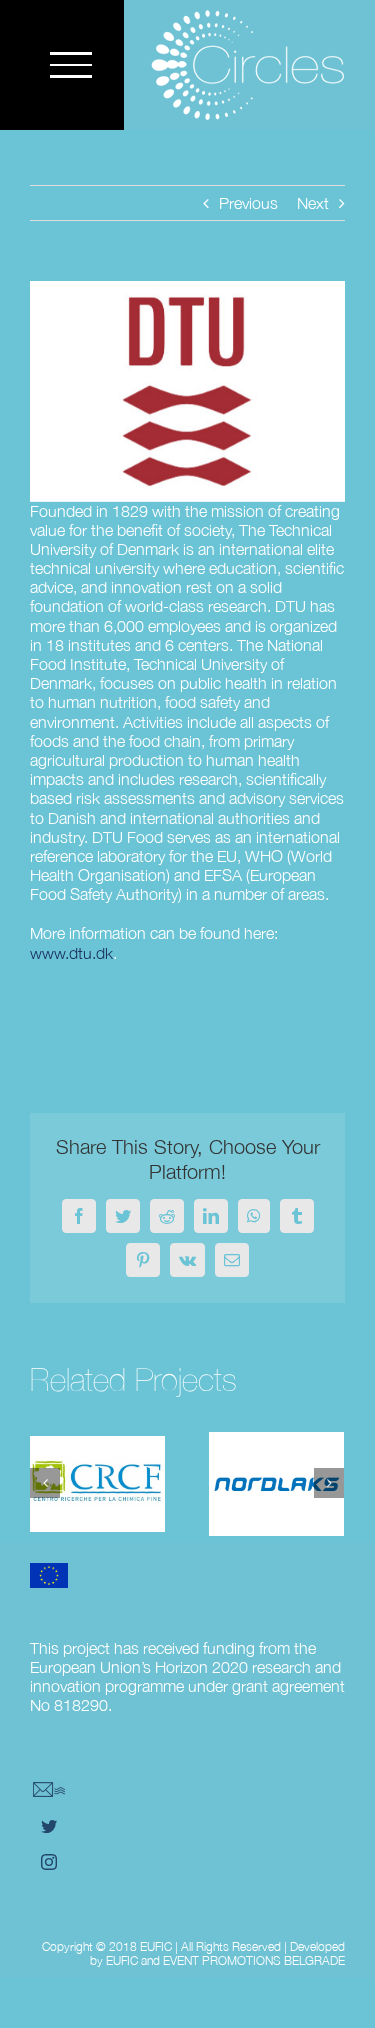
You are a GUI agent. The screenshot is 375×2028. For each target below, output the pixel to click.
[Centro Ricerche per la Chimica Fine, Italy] (97, 1484)
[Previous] (45, 1483)
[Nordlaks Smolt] (276, 1483)
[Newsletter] (49, 1790)
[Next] (329, 1483)
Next (313, 203)
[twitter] (49, 1826)
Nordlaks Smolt (276, 1453)
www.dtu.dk (71, 953)
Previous (248, 203)
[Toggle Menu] (71, 64)
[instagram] (49, 1862)
